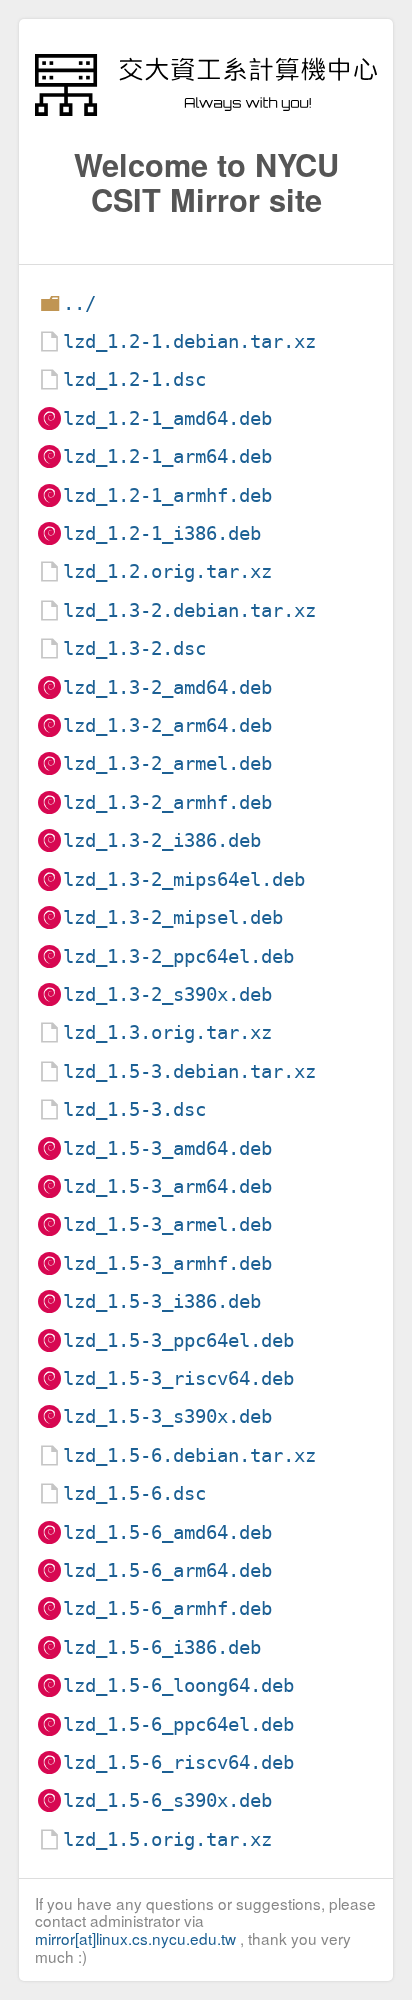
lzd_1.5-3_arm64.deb (167, 1186)
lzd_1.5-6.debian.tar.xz (189, 1455)
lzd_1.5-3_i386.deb (162, 1301)
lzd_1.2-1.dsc (134, 379)
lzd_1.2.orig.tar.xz (167, 571)
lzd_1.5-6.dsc (134, 1493)
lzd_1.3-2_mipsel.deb (173, 917)
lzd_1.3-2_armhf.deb (167, 802)
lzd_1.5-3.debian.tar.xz (189, 1071)
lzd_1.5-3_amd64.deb (167, 1148)
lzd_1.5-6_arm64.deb (167, 1570)
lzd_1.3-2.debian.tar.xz (189, 610)
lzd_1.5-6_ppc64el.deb (178, 1724)
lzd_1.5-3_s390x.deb (167, 1416)
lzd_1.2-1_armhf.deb (167, 495)
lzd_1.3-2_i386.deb (162, 840)
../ (79, 303)
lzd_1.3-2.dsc (134, 648)
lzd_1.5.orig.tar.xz (167, 1839)
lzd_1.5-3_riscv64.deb (178, 1378)
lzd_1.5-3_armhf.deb (167, 1263)
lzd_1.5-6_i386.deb (162, 1647)
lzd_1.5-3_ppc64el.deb (178, 1340)
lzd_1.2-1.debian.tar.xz (189, 341)
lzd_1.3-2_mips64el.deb (184, 879)
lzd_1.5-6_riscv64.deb (178, 1762)
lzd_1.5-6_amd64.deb (167, 1532)
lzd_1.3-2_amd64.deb (167, 687)
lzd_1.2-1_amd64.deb (167, 418)
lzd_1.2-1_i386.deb (162, 533)
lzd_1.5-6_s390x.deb (167, 1800)
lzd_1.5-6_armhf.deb (167, 1608)
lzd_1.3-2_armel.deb (167, 763)
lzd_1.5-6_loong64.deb (178, 1685)
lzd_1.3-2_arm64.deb (167, 725)
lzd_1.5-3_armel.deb (167, 1224)
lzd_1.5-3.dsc (134, 1109)
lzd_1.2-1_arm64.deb (167, 456)
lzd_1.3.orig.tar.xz (167, 1032)
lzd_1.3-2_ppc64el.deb (178, 956)
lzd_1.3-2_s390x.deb (167, 994)
